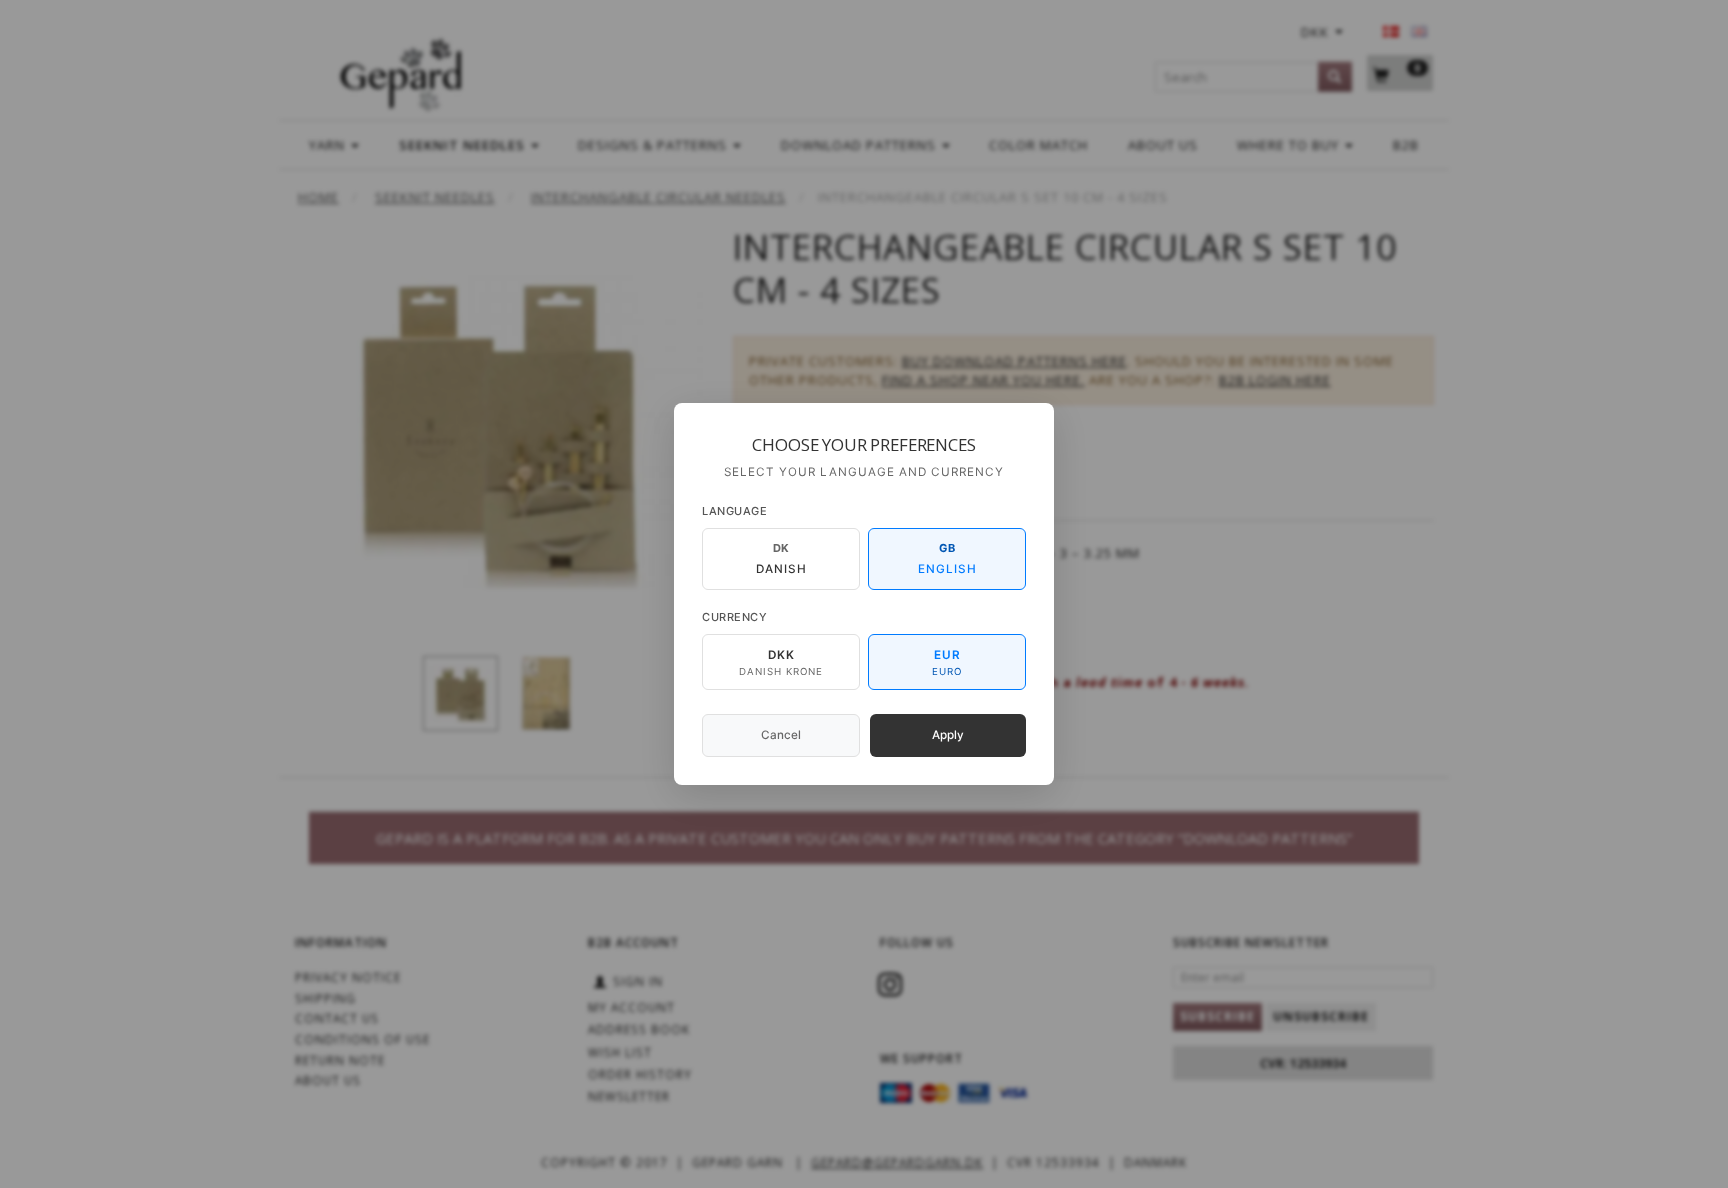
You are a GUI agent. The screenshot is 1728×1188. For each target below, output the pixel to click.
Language (734, 511)
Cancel (781, 735)
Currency (734, 617)
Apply (948, 735)
